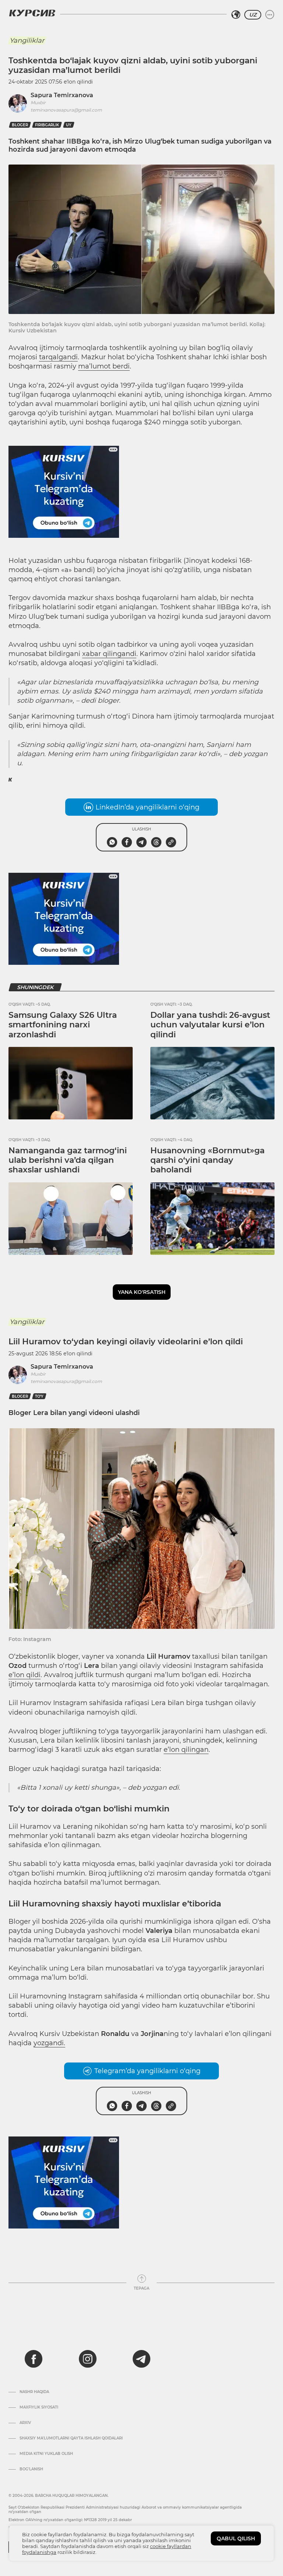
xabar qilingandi (109, 654)
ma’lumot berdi (104, 366)
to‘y (39, 1396)
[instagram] (88, 2359)
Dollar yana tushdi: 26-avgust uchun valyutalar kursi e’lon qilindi (210, 1025)
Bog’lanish (31, 2469)
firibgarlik (47, 125)
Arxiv (25, 2423)
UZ (253, 15)
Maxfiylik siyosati (39, 2407)
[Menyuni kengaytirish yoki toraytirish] (270, 15)
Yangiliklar (27, 40)
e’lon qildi (25, 1675)
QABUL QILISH (236, 2538)
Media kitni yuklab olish (46, 2454)
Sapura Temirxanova (62, 95)
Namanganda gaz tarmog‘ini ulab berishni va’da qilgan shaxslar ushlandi (68, 1160)
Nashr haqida (34, 2392)
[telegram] (141, 2359)
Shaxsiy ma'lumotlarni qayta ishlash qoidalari (71, 2438)
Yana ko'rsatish (142, 1292)
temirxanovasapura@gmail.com (66, 110)
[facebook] (34, 2359)
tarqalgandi (58, 357)
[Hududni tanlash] (236, 15)
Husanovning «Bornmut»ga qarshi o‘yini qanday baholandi (207, 1160)
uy (69, 125)
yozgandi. (49, 2043)
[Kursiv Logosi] (32, 13)
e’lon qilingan (186, 1750)
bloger (20, 125)
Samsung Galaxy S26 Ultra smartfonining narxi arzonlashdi (63, 1025)
